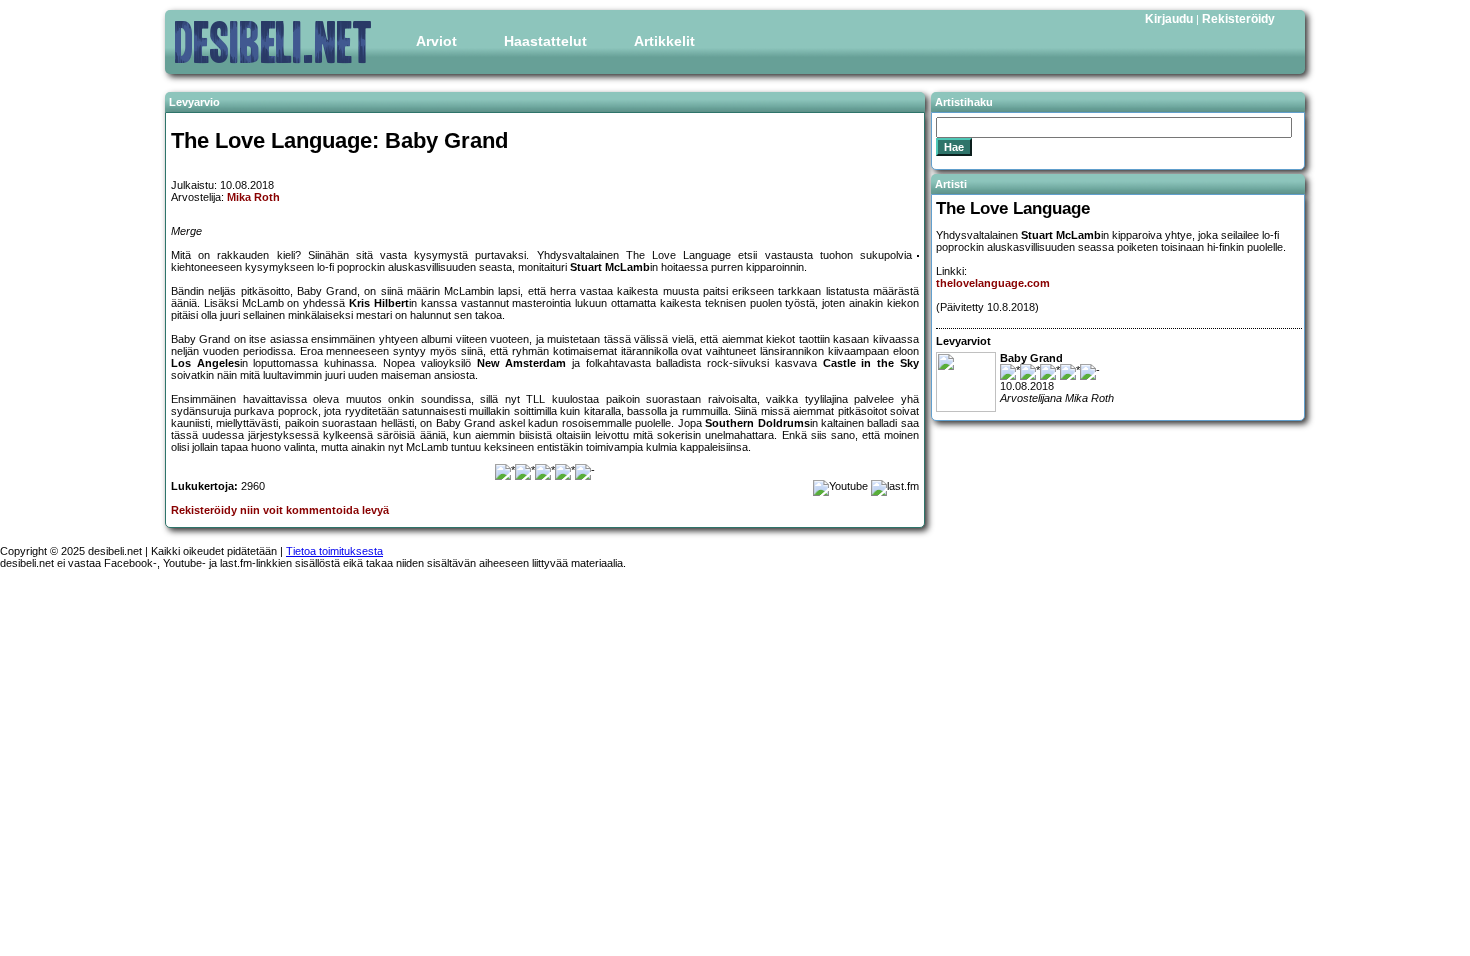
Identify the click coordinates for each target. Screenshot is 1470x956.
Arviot (436, 41)
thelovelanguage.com (993, 283)
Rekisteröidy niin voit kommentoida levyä (280, 510)
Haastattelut (545, 41)
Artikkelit (664, 41)
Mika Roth (253, 197)
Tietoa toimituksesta (334, 551)
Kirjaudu (1169, 19)
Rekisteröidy (1238, 19)
